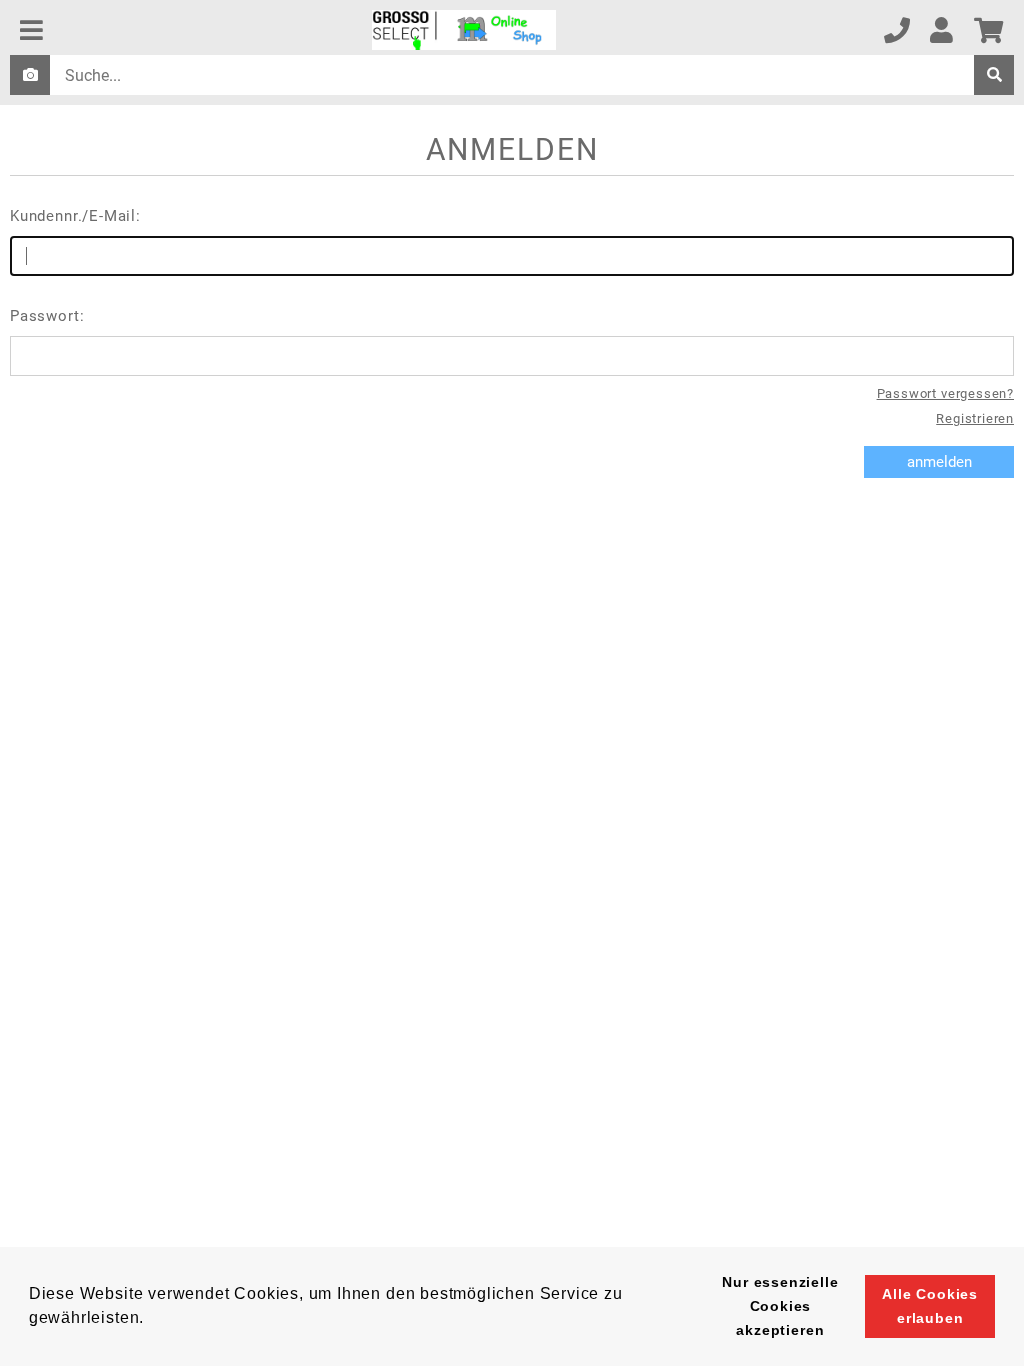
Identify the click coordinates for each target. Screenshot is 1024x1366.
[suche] (994, 75)
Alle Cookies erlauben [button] (930, 1306)
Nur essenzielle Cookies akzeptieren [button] (780, 1306)
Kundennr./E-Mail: (75, 216)
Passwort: (47, 316)
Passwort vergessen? (945, 393)
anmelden (939, 462)
